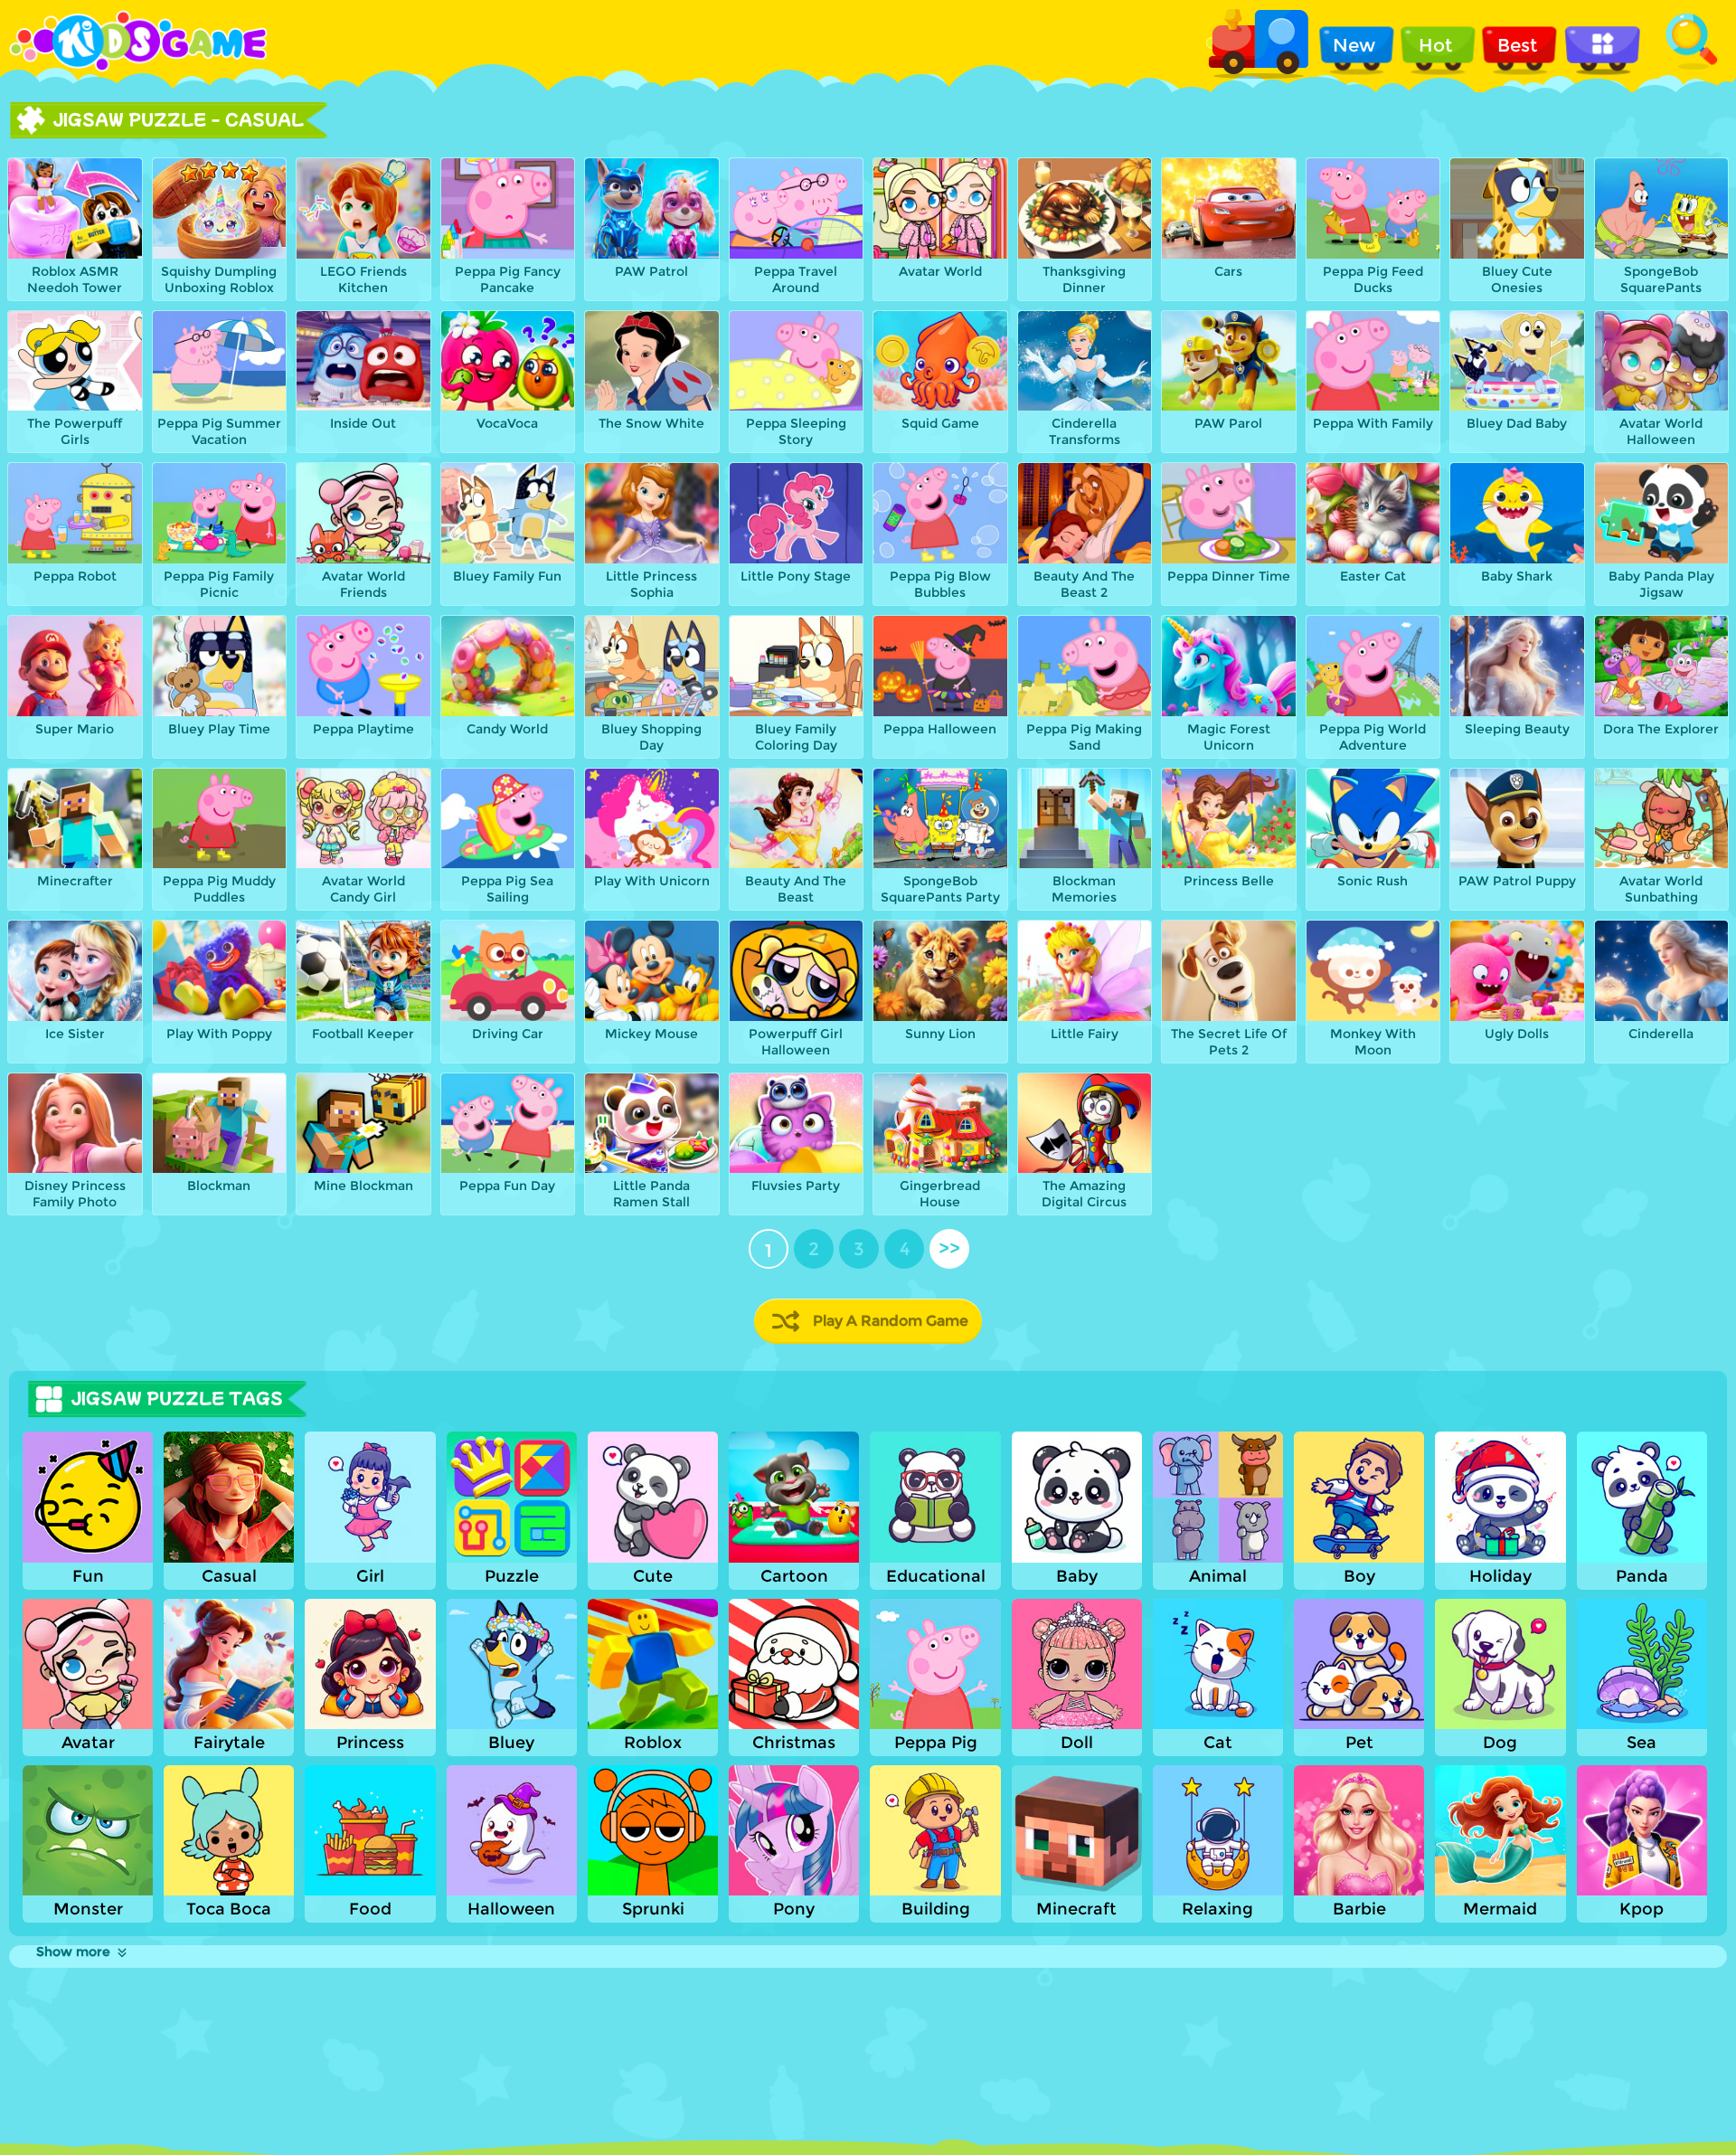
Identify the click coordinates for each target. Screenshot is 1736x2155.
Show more (73, 1952)
